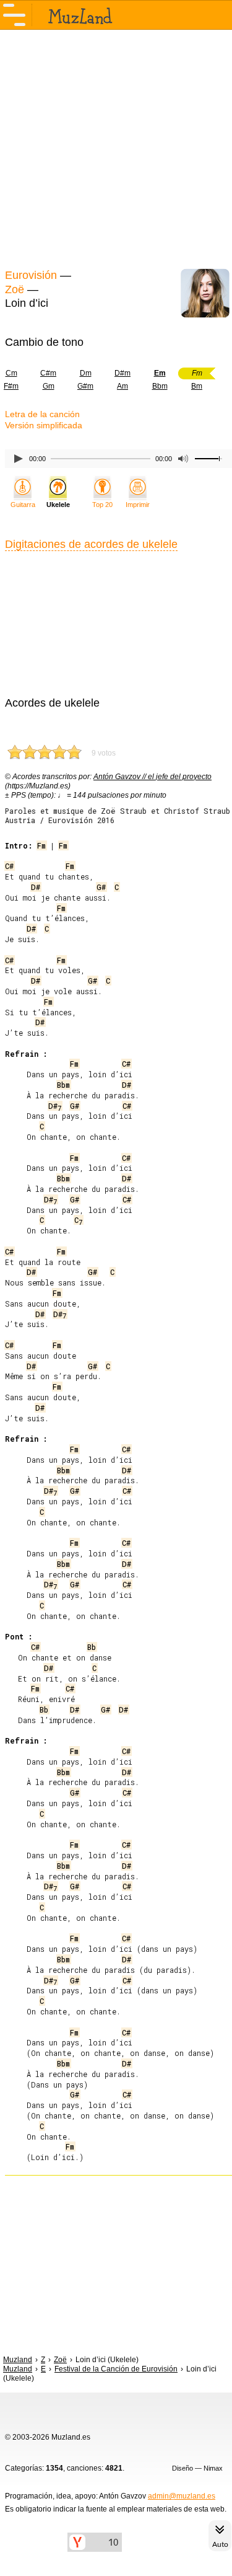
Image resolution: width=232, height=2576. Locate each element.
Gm (49, 386)
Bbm (160, 386)
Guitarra (23, 505)
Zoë (15, 289)
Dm (86, 373)
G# (101, 887)
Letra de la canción (42, 414)
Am (122, 386)
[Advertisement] (116, 148)
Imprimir (138, 505)
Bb (92, 1647)
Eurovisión (31, 275)
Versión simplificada (44, 425)
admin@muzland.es (182, 2496)
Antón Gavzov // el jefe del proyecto (153, 777)
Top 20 (102, 505)
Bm (197, 386)
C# (9, 866)
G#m (85, 386)
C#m (48, 373)
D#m (122, 373)
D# (36, 887)
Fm (41, 845)
